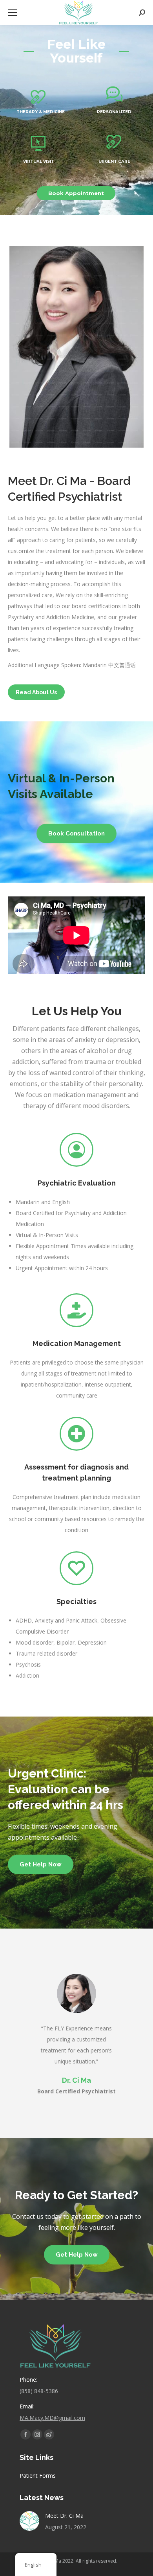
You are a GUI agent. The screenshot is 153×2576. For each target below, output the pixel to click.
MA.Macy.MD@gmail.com (52, 2418)
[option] (76, 2035)
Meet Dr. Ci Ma (64, 2516)
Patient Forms (38, 2476)
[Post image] (29, 2521)
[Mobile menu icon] (13, 13)
